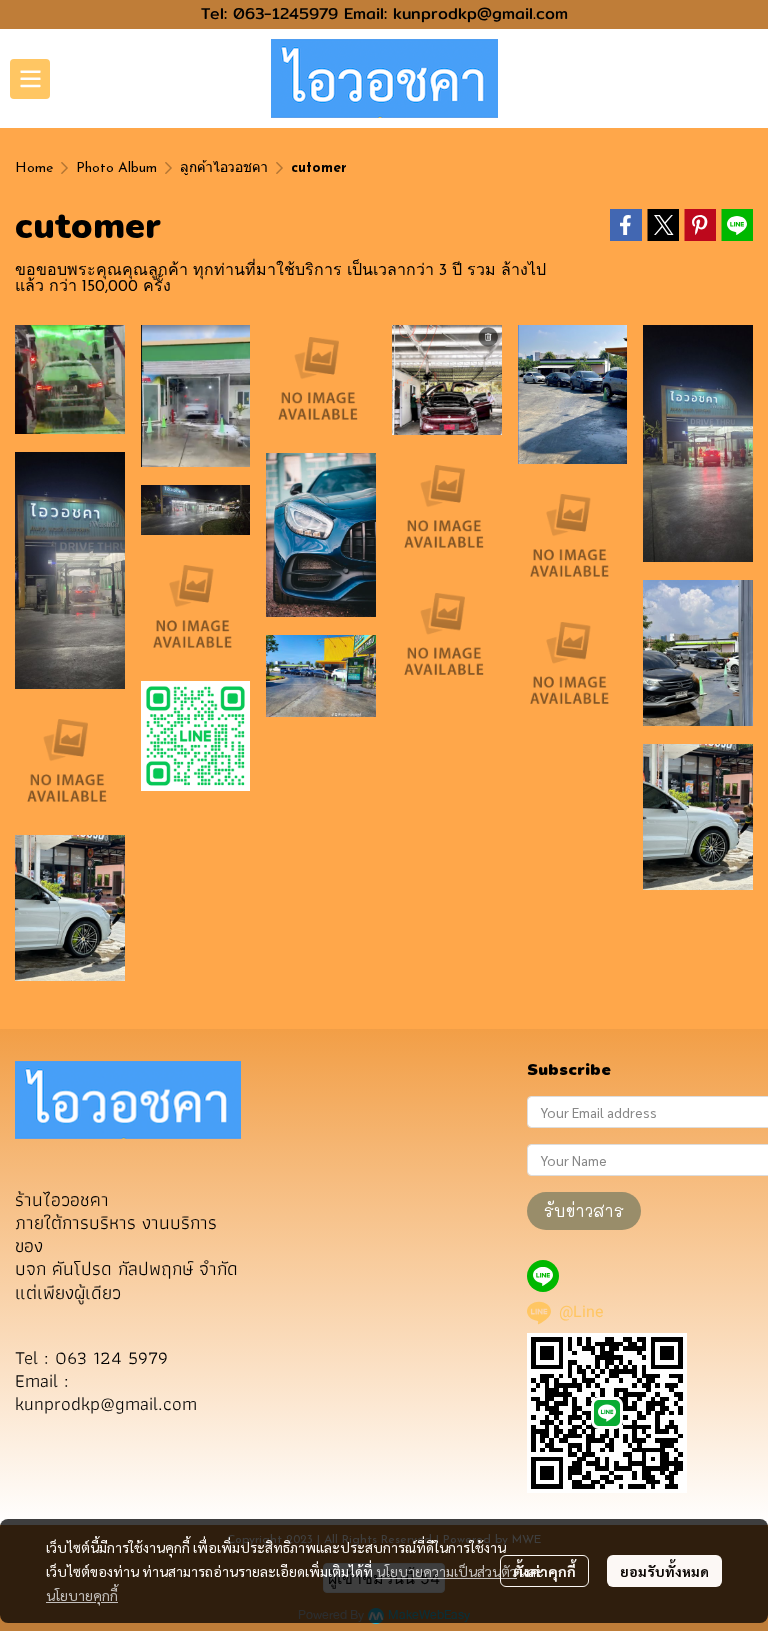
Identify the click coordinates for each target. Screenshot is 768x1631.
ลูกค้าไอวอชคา (224, 168)
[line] (543, 1276)
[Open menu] (30, 79)
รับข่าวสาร (584, 1210)
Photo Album (116, 168)
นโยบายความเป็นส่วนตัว (446, 1571)
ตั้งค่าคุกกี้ (544, 1571)
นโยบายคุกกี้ (82, 1595)
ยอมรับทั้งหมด (664, 1571)
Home (34, 168)
